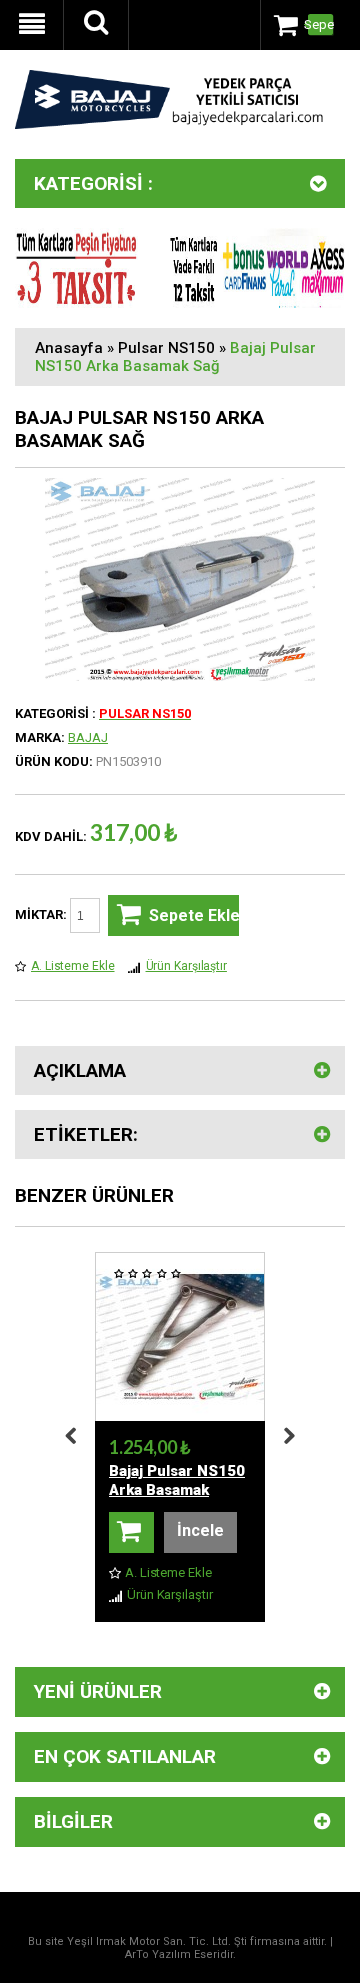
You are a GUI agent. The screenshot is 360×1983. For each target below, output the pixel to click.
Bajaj (88, 737)
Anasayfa (69, 348)
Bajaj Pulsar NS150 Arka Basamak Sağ (175, 357)
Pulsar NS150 (166, 348)
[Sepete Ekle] (131, 1532)
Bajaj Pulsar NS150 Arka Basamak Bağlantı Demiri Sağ (179, 1490)
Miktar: (42, 914)
